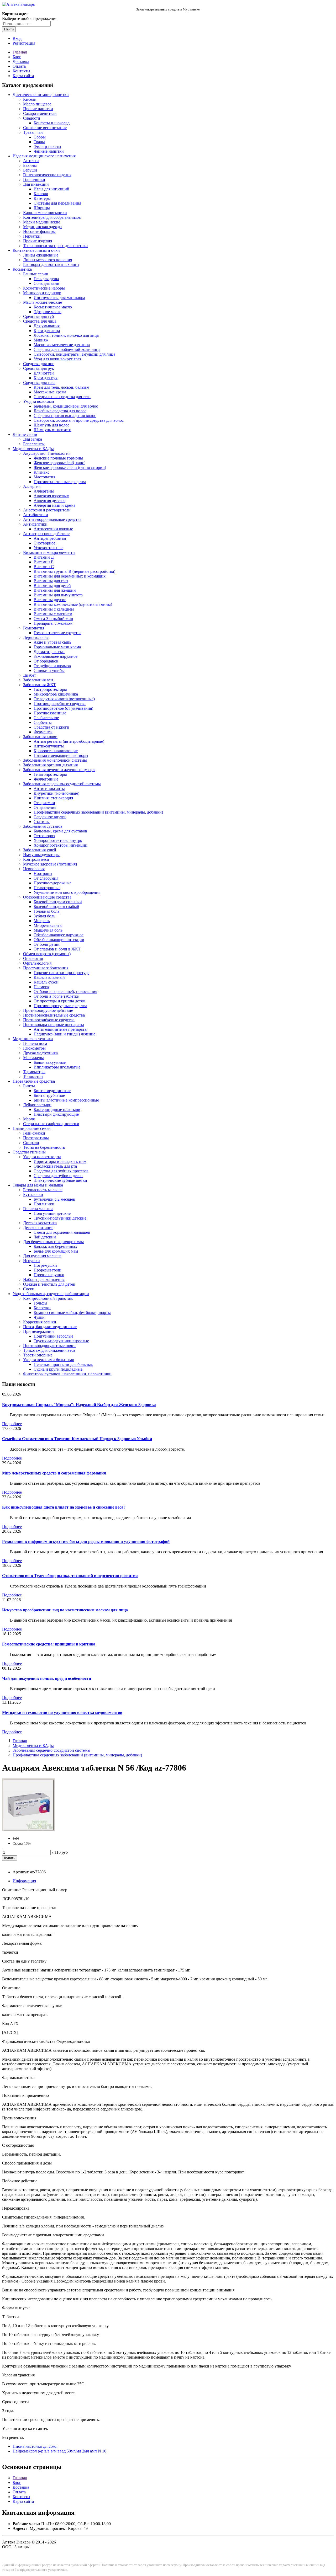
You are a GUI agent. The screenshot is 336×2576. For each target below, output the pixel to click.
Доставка (21, 62)
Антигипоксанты (49, 789)
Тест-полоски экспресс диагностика (55, 246)
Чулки (39, 1317)
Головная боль (46, 911)
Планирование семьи (32, 1128)
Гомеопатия (34, 628)
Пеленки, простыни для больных (63, 1364)
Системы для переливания (57, 203)
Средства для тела (39, 383)
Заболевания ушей (40, 850)
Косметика (22, 269)
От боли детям (47, 944)
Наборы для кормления (44, 1279)
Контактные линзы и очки (36, 250)
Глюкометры (34, 1048)
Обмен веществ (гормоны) (47, 954)
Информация (24, 1881)
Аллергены (44, 491)
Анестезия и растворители (47, 510)
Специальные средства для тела (62, 397)
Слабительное (46, 718)
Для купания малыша (42, 1256)
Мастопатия (44, 477)
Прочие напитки (38, 109)
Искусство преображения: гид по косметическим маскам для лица (65, 1610)
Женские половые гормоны (58, 458)
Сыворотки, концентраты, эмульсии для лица (74, 354)
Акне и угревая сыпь (52, 642)
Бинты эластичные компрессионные (66, 1100)
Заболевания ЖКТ (40, 685)
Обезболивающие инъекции (59, 940)
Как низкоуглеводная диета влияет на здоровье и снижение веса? (64, 1507)
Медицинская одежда (42, 227)
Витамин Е (44, 562)
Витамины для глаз (51, 581)
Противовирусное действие (48, 1010)
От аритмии (44, 803)
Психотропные (47, 888)
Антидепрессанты (50, 538)
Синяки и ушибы (49, 670)
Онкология (33, 958)
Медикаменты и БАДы (33, 449)
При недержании (38, 1331)
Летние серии (25, 434)
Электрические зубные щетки (60, 1180)
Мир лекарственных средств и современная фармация (54, 1473)
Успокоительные (48, 548)
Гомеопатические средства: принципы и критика (49, 1644)
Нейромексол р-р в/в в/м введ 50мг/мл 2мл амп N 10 (59, 2451)
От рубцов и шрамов (52, 666)
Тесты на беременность (44, 1147)
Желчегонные (46, 779)
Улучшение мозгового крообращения (67, 892)
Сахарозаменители (40, 113)
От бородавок (46, 661)
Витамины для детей (52, 586)
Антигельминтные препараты (61, 1029)
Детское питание (38, 1228)
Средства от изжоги (51, 727)
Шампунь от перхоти (52, 430)
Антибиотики (36, 515)
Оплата (19, 66)
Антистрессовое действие (46, 534)
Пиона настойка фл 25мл (35, 2446)
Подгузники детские (52, 1213)
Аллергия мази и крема (54, 505)
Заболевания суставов (43, 826)
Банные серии (36, 274)
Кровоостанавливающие (56, 751)
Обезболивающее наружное (59, 935)
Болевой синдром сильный (58, 902)
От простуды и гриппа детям (59, 1001)
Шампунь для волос (51, 425)
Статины (42, 822)
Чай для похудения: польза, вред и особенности (47, 1678)
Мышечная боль (48, 930)
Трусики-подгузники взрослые (61, 1341)
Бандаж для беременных (55, 1246)
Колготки (42, 1308)
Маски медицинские (42, 222)
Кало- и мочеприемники (45, 213)
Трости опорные (38, 1355)
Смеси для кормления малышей (62, 1232)
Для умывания (47, 326)
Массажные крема (50, 392)
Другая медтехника (40, 1053)
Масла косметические (43, 302)
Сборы (40, 137)
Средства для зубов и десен (58, 1176)
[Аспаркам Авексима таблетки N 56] (28, 1829)
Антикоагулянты (49, 746)
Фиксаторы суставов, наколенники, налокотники (67, 1374)
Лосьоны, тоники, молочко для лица (66, 335)
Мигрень (42, 921)
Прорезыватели (48, 1270)
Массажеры (33, 1058)
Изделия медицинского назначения (44, 156)
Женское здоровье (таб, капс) (59, 463)
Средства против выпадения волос (65, 416)
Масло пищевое (37, 104)
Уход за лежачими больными (49, 1360)
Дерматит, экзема (49, 652)
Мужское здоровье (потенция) (50, 864)
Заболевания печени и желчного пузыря (59, 770)
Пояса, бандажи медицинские (50, 1327)
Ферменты (43, 732)
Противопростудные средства (60, 1006)
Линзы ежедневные (41, 255)
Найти (9, 29)
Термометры (34, 1072)
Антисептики (35, 524)
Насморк (41, 987)
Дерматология (36, 637)
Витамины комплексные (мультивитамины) (73, 604)
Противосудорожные (52, 883)
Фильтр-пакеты (47, 146)
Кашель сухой (46, 982)
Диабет (30, 675)
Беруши (30, 170)
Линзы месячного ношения (48, 260)
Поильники (44, 1204)
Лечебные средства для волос (60, 411)
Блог (17, 57)
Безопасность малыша (43, 1190)
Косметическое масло (53, 307)
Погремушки (45, 1265)
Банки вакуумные (50, 1062)
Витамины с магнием (53, 614)
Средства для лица (40, 321)
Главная (20, 52)
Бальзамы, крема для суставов (60, 831)
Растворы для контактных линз (51, 264)
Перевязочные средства (34, 1081)
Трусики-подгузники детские (60, 1218)
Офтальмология (37, 963)
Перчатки (32, 236)
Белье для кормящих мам (56, 1251)
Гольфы (40, 1303)
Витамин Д (44, 557)
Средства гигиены (29, 1152)
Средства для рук (39, 368)
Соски (29, 1289)
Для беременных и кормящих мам (53, 1242)
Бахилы (30, 165)
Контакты (21, 71)
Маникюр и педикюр (42, 293)
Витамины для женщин (55, 590)
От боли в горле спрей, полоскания (65, 992)
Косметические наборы (44, 288)
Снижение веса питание (45, 128)
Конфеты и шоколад (52, 123)
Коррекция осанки (40, 1322)
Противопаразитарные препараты (54, 1025)
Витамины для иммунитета (58, 595)
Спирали (31, 1143)
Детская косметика (40, 1223)
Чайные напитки (49, 151)
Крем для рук (46, 378)
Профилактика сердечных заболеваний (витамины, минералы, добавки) (98, 812)
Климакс (41, 472)
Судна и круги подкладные (58, 1369)
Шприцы (42, 208)
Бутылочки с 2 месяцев (54, 1199)
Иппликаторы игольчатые (57, 1067)
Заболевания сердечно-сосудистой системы (62, 784)
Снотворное (44, 543)
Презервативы (36, 1138)
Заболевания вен (38, 680)
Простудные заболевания (46, 968)
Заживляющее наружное (56, 656)
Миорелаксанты (48, 925)
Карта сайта (23, 76)
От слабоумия (46, 878)
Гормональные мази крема (57, 647)
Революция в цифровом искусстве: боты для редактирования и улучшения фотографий (86, 1541)
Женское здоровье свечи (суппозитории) (70, 467)
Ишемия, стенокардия (53, 798)
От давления (45, 807)
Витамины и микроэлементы (49, 552)
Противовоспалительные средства (54, 1015)
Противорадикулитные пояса (49, 1346)
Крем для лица (47, 331)
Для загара (33, 439)
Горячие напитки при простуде (61, 973)
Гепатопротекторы (50, 774)
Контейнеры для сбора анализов (52, 217)
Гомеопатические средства (57, 633)
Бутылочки (33, 1195)
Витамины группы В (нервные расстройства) (74, 571)
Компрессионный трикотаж (48, 1298)
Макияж (41, 340)
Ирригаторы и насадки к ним (60, 1161)
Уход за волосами (39, 401)
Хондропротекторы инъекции (61, 845)
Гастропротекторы (50, 689)
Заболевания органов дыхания (50, 765)
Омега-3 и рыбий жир (53, 619)
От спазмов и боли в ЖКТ (57, 949)
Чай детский (45, 1237)
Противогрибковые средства (49, 1020)
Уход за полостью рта (42, 1157)
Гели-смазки (34, 1133)
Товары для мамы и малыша (38, 1185)
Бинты (29, 1086)
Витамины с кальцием (54, 609)
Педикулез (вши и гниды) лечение (64, 1034)
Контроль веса (36, 859)
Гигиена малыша (38, 1209)
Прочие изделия (38, 241)
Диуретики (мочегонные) (56, 793)
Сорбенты (43, 722)
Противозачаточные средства (60, 482)
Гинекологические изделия (47, 175)
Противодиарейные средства (60, 704)
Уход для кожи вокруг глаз (57, 359)
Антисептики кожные (53, 529)
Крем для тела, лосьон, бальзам (61, 387)
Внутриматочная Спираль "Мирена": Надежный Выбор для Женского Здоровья (79, 1405)
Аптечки (31, 161)
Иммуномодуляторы (41, 855)
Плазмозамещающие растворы (61, 755)
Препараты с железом (53, 623)
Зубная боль (44, 916)
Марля (29, 1119)
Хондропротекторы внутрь (58, 840)
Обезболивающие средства (47, 897)
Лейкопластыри (37, 1105)
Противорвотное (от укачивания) (63, 708)
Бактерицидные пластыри (57, 1110)
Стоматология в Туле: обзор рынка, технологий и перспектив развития (70, 1576)
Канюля (41, 194)
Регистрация (24, 43)
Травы (39, 142)
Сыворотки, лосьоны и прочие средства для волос (79, 420)
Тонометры (33, 1076)
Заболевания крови (40, 737)
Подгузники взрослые (53, 1336)
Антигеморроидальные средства (52, 519)
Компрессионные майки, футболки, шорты (72, 1313)
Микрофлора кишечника (56, 694)
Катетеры (42, 198)
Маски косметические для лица (62, 345)
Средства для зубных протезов (61, 1171)
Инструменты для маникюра (59, 298)
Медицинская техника (33, 1039)
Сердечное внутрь (50, 817)
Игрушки (31, 1261)
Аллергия (32, 486)
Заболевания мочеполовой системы (55, 760)
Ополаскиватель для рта (55, 1166)
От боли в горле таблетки (57, 996)
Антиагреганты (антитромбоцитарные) (69, 741)
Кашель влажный (49, 977)
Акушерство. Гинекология (47, 453)
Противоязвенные (50, 713)
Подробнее (12, 1424)
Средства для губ (38, 316)
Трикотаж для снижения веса (49, 1350)
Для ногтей (44, 373)
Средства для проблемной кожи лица (67, 349)
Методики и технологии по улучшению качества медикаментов (62, 1712)
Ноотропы (43, 873)
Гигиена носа (35, 1043)
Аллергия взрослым (51, 496)
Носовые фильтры (39, 231)
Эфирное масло (48, 312)
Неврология (34, 869)
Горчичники (34, 180)
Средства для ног (39, 364)
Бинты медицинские (52, 1091)
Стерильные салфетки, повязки (51, 1124)
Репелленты (34, 444)
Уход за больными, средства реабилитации (51, 1294)
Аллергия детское (49, 501)
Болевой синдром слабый (56, 907)
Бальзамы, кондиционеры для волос (66, 406)
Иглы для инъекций (51, 189)
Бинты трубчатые (49, 1095)
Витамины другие (50, 600)
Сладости (32, 118)
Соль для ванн (46, 283)
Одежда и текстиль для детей (49, 1284)
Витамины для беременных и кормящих (70, 576)
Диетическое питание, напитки (41, 95)
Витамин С (44, 567)
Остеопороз (44, 836)
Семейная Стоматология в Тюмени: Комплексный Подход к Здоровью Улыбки (77, 1439)
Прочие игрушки (49, 1275)
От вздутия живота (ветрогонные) (64, 699)
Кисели (30, 99)
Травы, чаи (33, 132)
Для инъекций (36, 184)
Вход (17, 38)
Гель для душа (46, 279)
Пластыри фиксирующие (56, 1114)
